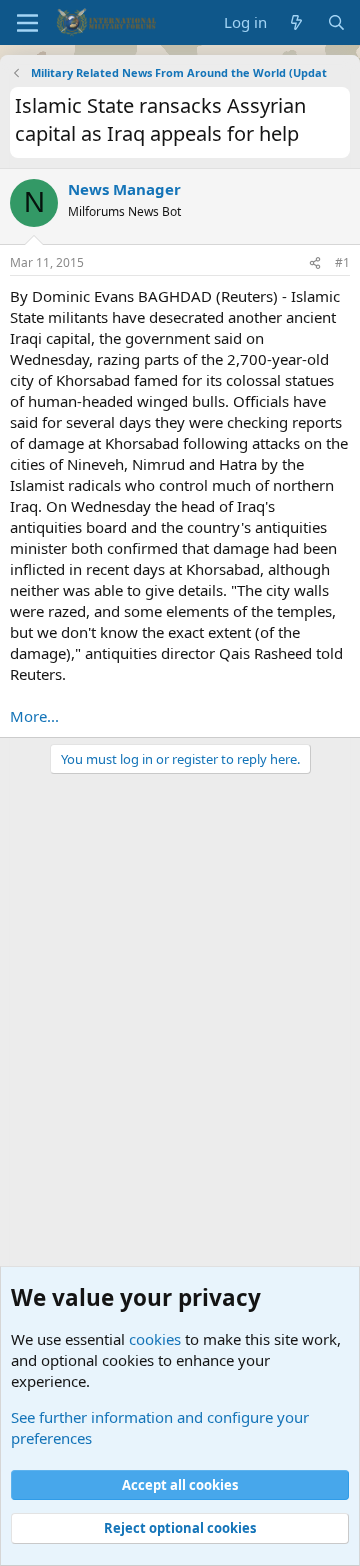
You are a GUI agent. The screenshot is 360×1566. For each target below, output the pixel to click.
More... (34, 716)
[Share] (315, 263)
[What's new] (296, 22)
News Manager (124, 189)
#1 (342, 262)
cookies (155, 1339)
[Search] (336, 22)
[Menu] (27, 23)
